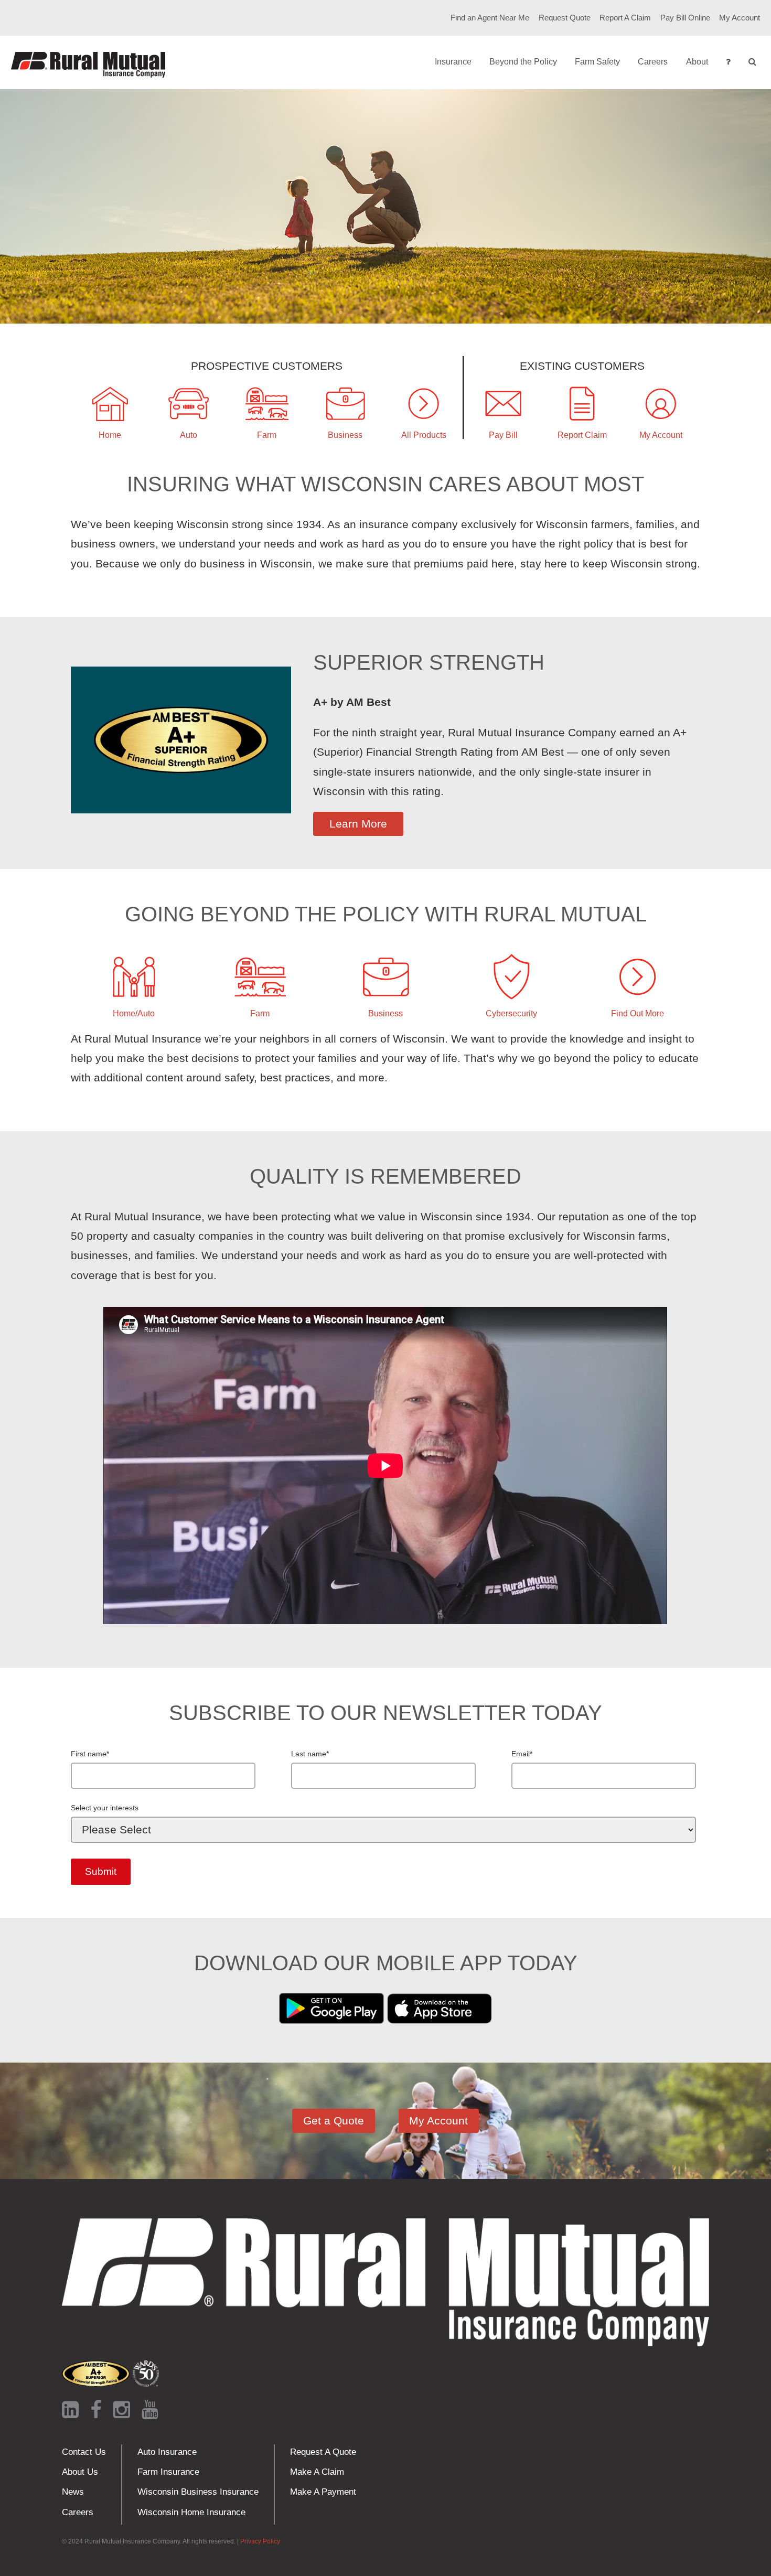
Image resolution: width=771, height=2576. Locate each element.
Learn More (358, 824)
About (697, 62)
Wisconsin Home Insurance (191, 2512)
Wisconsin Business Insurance (198, 2492)
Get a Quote (334, 2121)
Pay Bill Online (685, 18)
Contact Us (84, 2452)
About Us (80, 2472)
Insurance (453, 62)
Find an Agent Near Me (490, 18)
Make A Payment (323, 2492)
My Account (740, 18)
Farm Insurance (168, 2472)
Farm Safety (597, 62)
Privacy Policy (260, 2541)
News (73, 2492)
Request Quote (565, 18)
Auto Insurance (167, 2452)
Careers (653, 62)
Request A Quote (323, 2452)
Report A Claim (625, 18)
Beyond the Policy (523, 62)
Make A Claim (317, 2472)
